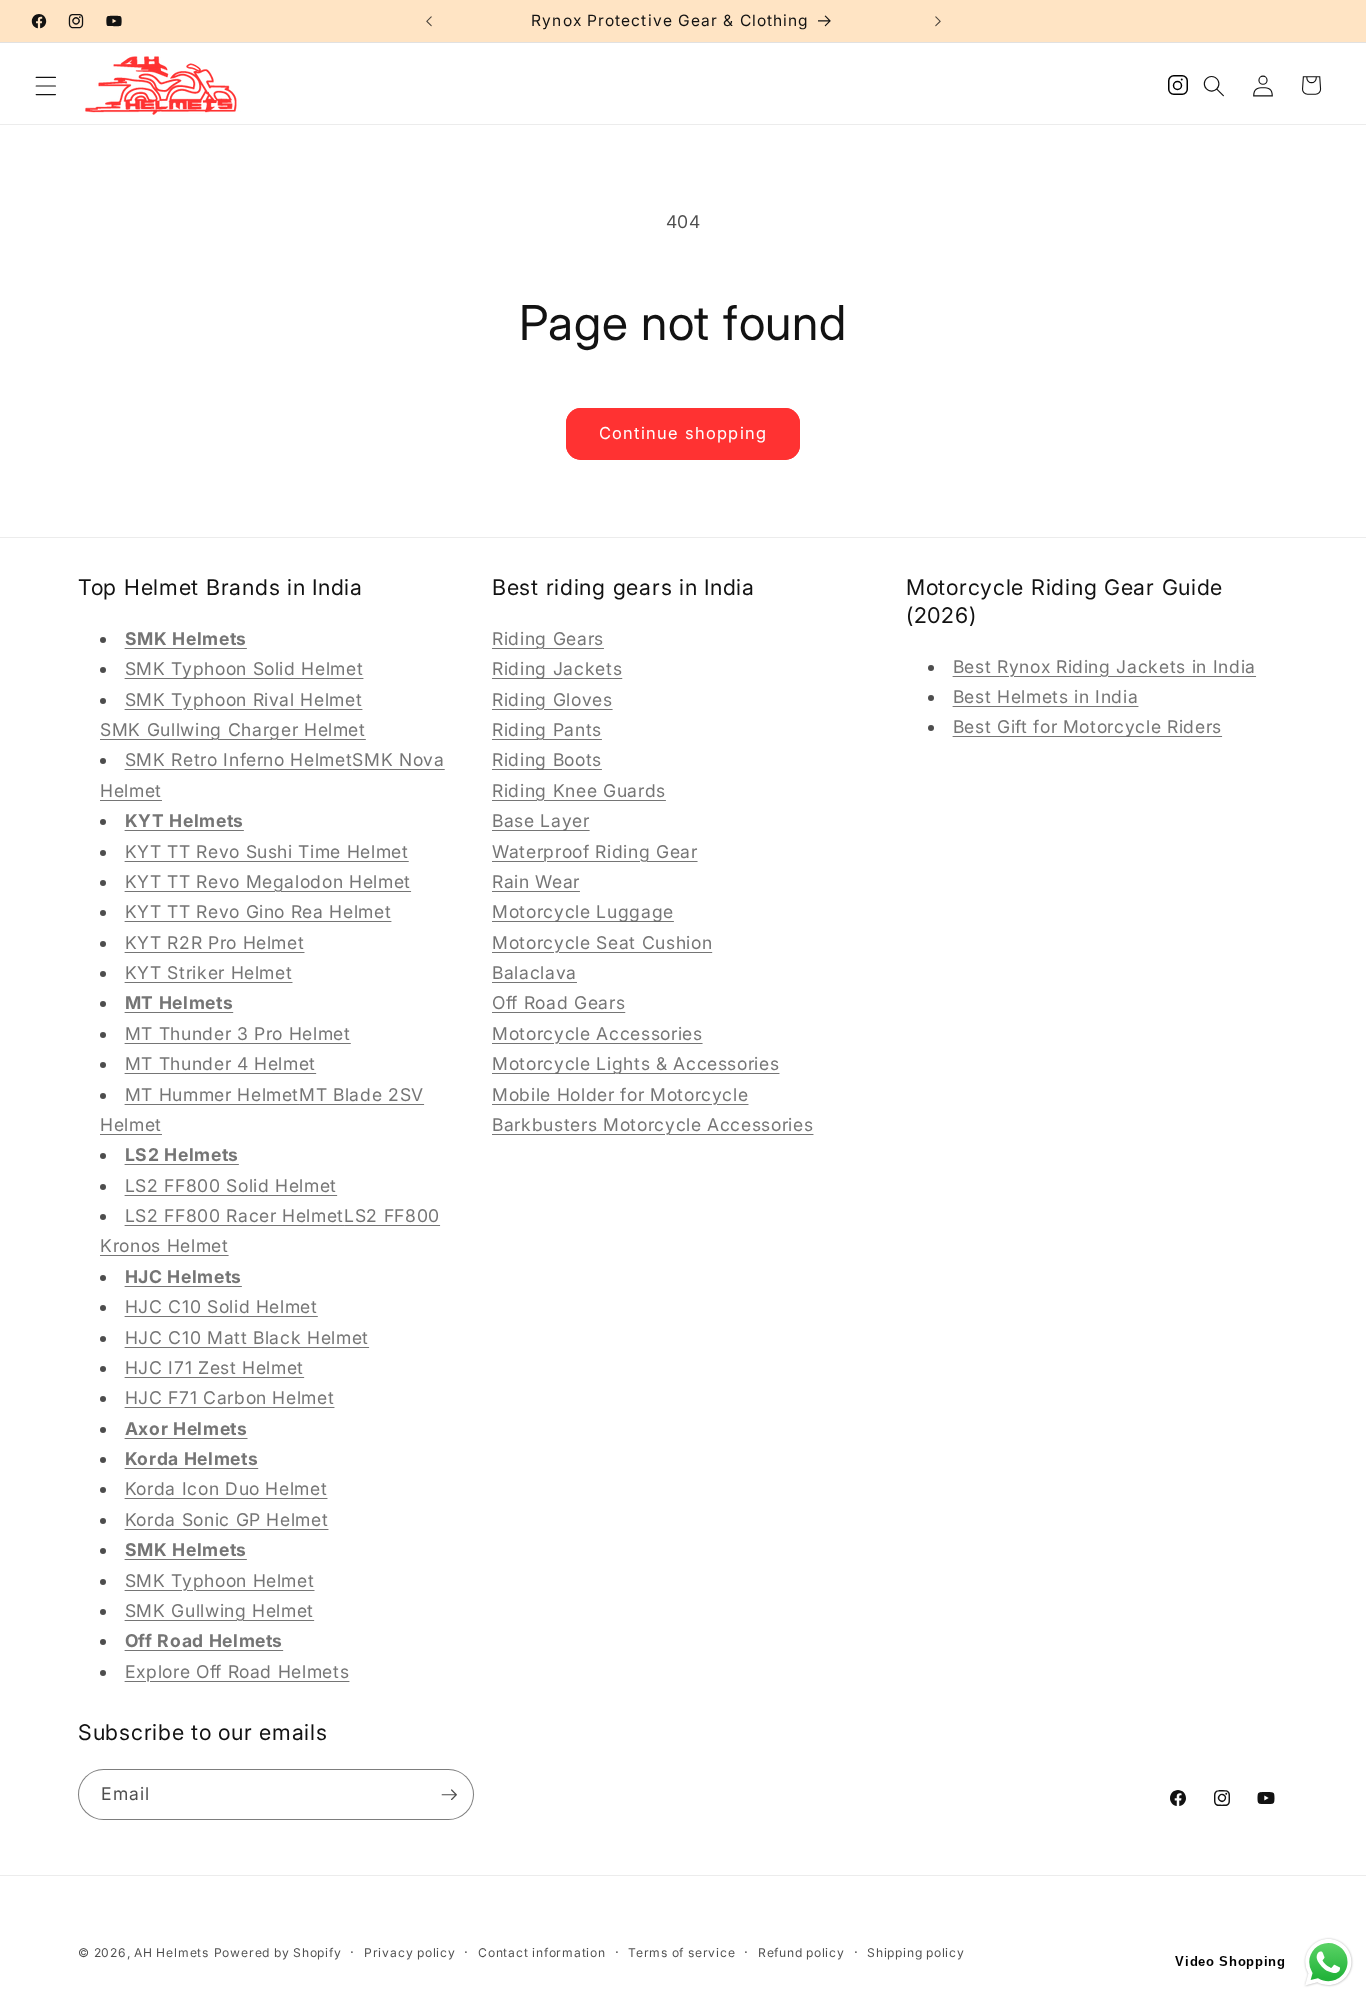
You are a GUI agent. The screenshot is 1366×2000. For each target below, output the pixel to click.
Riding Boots (547, 759)
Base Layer (541, 820)
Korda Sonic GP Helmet (227, 1518)
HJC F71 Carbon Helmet (230, 1397)
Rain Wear (536, 880)
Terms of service (681, 1952)
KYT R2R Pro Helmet (215, 941)
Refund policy (801, 1952)
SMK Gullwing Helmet (220, 1609)
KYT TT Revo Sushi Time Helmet (267, 850)
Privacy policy (410, 1952)
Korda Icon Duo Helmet (226, 1488)
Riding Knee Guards (579, 789)
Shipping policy (916, 1952)
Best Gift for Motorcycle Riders (1087, 726)
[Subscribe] (449, 1795)
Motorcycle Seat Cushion (602, 941)
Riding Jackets (557, 668)
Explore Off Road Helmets (237, 1670)
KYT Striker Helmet (209, 971)
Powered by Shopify (278, 1952)
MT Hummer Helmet (212, 1093)
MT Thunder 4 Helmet (221, 1063)
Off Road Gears (558, 1002)
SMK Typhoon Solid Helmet (244, 668)
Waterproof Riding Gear (595, 850)
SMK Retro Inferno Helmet (239, 759)
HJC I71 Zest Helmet (215, 1366)
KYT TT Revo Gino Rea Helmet (258, 911)
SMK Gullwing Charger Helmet (233, 728)
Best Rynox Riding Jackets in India (1104, 665)
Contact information (542, 1952)
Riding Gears (548, 637)
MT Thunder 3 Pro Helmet (238, 1032)
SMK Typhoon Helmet (220, 1579)
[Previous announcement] (429, 21)
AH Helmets (171, 1952)
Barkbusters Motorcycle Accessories (652, 1123)
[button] (46, 85)
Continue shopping (683, 433)
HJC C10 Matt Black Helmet (247, 1336)
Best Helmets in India (1046, 695)
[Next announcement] (938, 21)
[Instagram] (1178, 90)
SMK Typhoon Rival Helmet (244, 698)
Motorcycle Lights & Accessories (635, 1063)
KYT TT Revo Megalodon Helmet (268, 880)
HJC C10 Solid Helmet (221, 1306)
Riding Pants (547, 728)
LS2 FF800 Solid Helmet (231, 1184)
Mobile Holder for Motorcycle (620, 1093)
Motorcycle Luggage (583, 911)
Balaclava (534, 971)
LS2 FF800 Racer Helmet (235, 1214)
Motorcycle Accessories (597, 1032)
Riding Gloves (552, 698)
